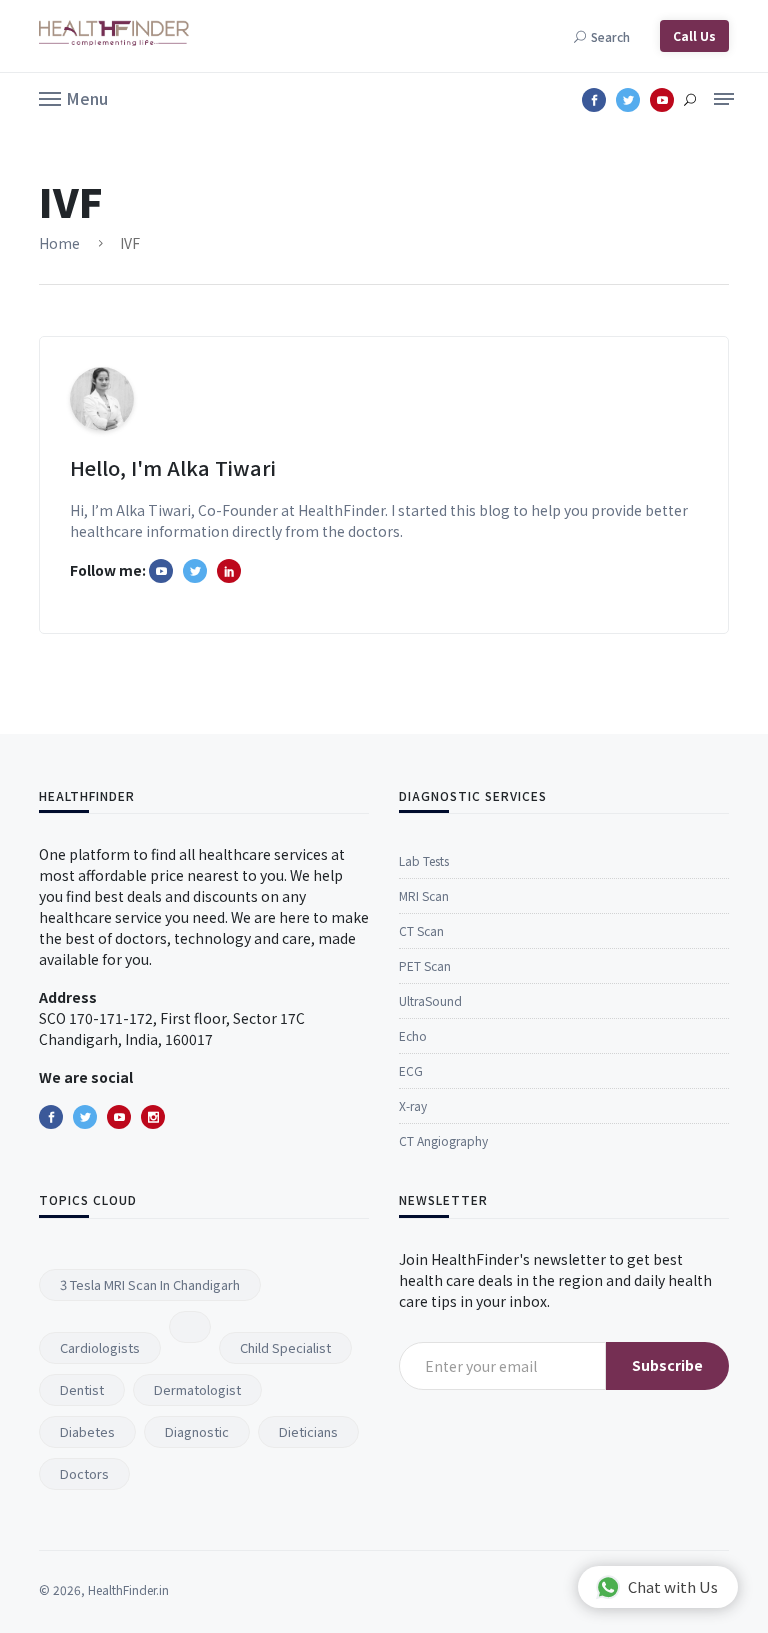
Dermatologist (197, 1389)
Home (59, 243)
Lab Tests (424, 860)
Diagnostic (197, 1431)
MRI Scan (424, 895)
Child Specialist (285, 1347)
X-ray (413, 1105)
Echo (413, 1035)
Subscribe (667, 1365)
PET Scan (425, 965)
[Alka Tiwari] (229, 571)
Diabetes (87, 1431)
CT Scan (421, 930)
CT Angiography (443, 1140)
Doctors (84, 1473)
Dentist (82, 1389)
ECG (411, 1070)
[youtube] (119, 1117)
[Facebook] (51, 1117)
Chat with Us (673, 1586)
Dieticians (308, 1431)
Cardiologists (100, 1347)
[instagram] (153, 1117)
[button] (73, 97)
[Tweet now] (85, 1117)
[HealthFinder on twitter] (195, 571)
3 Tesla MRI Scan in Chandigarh (150, 1284)
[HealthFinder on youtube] (161, 571)
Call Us (694, 35)
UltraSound (430, 1000)
